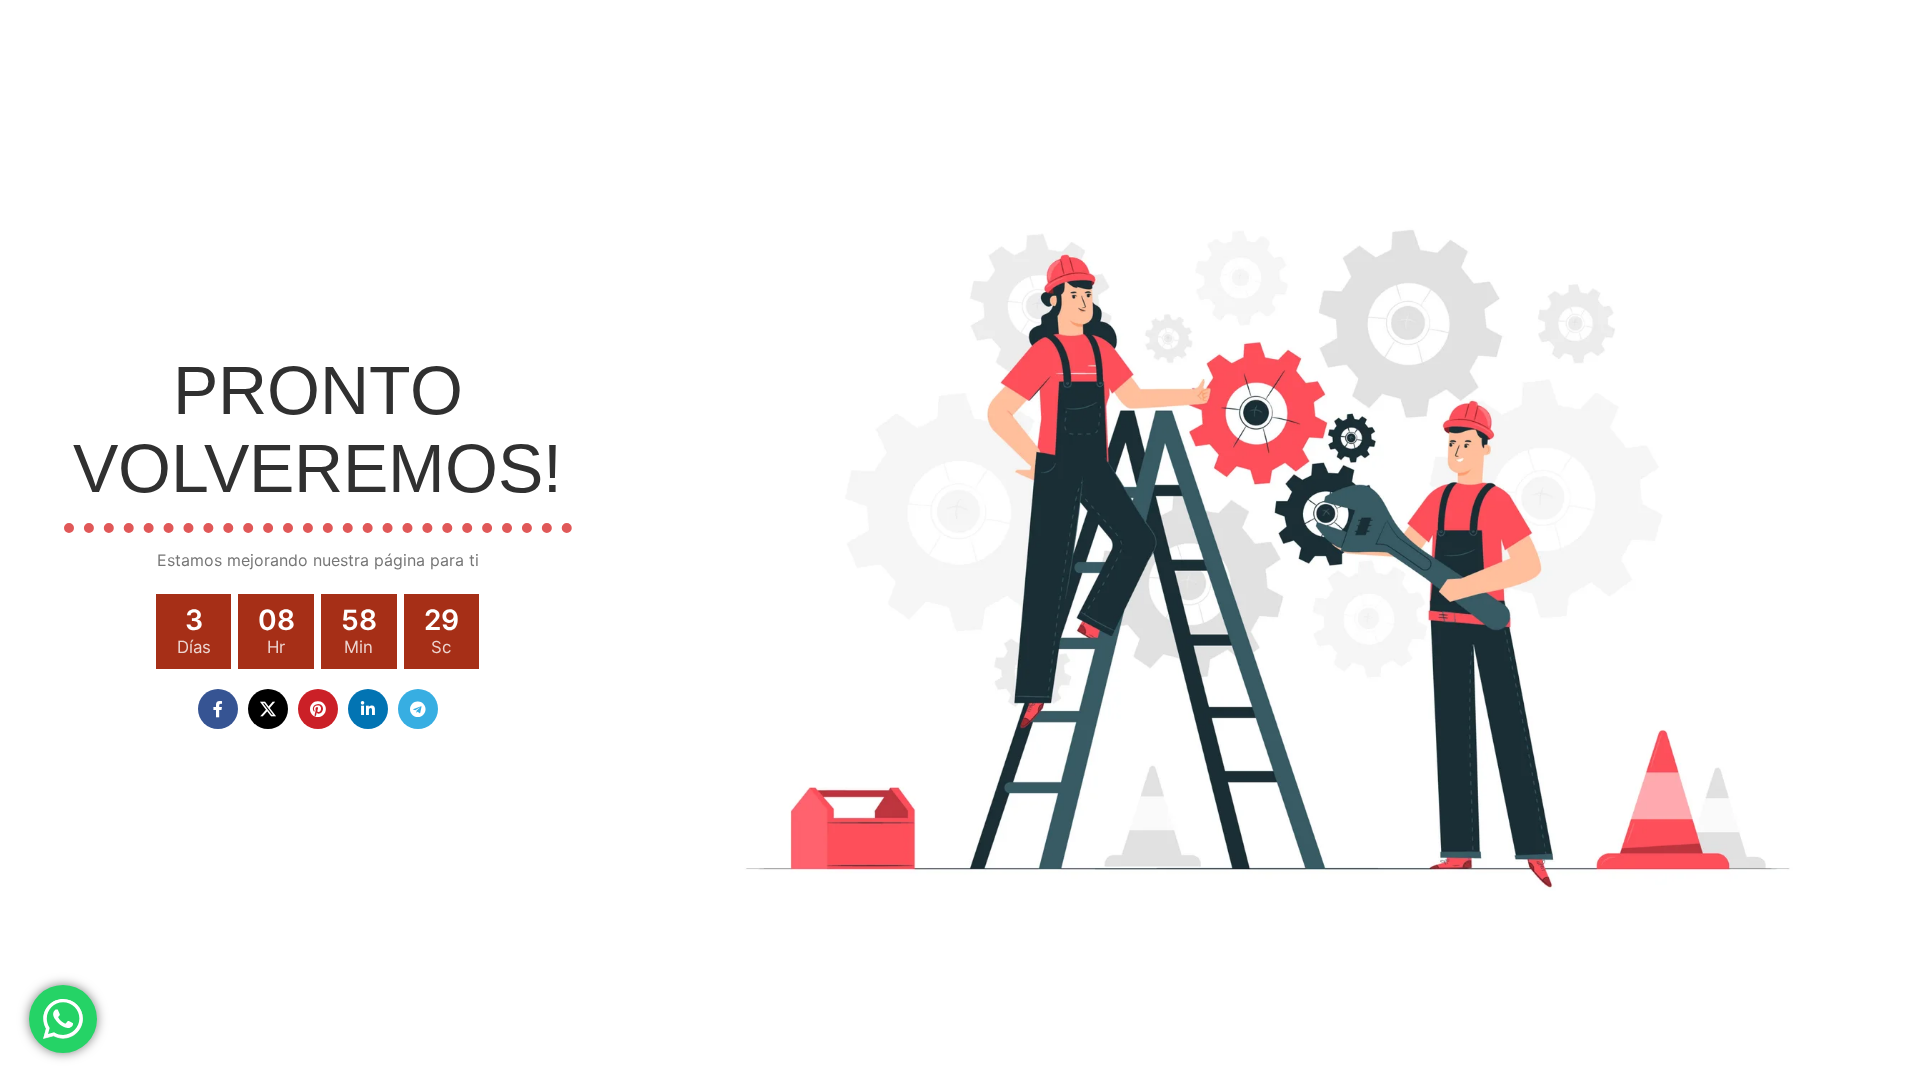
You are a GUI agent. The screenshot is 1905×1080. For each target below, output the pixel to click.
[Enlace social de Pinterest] (318, 709)
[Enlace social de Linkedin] (368, 709)
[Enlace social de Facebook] (218, 709)
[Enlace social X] (268, 709)
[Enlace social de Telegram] (418, 709)
